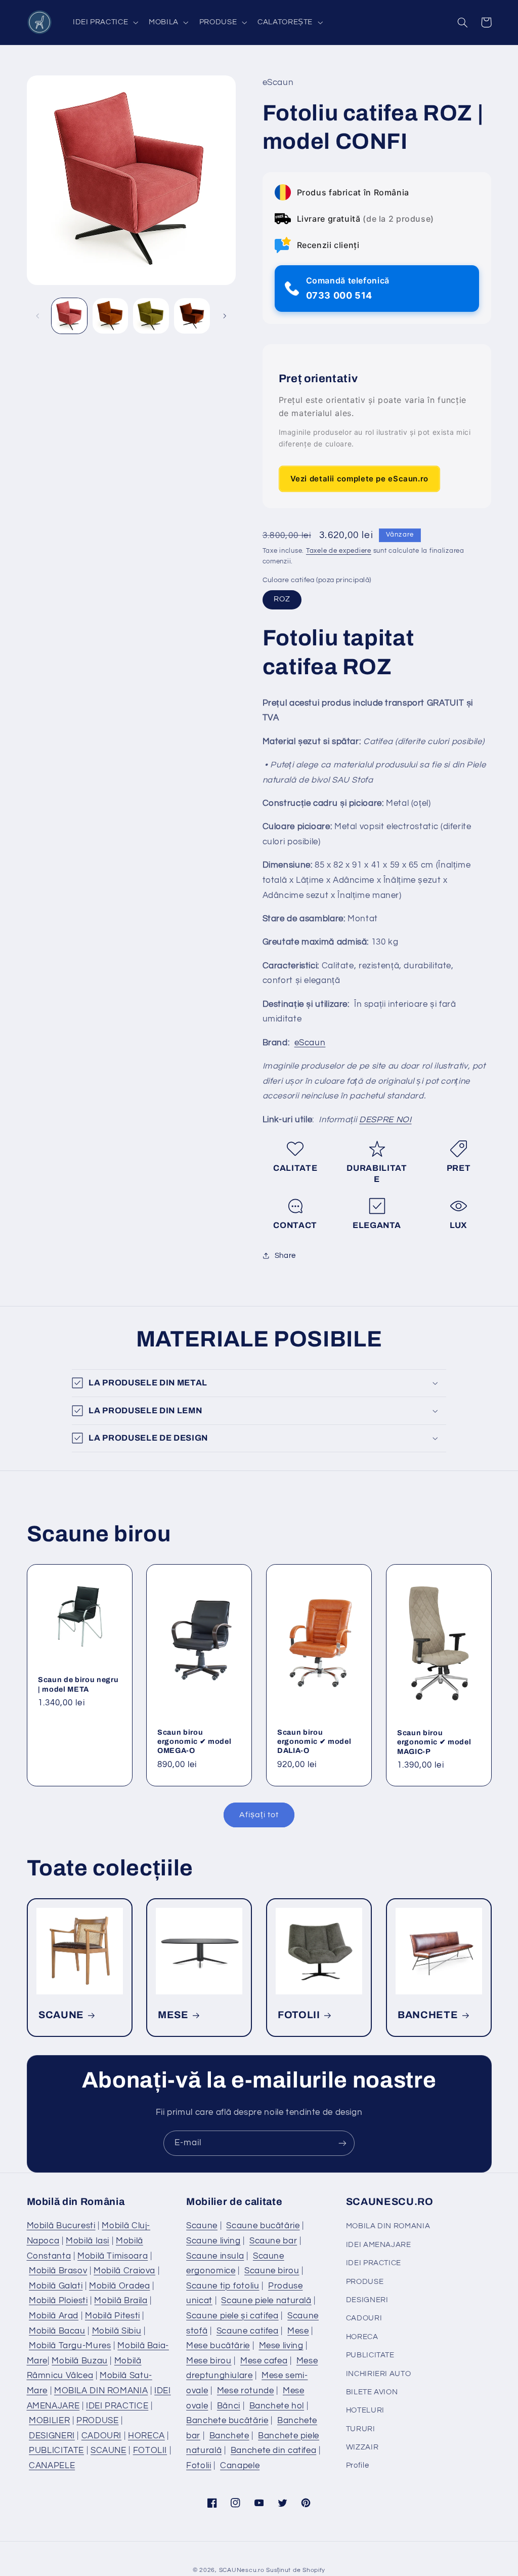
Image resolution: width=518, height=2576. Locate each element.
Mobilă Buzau (80, 2361)
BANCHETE (428, 2015)
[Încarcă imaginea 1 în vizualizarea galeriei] (69, 316)
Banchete (229, 2436)
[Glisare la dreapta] (225, 316)
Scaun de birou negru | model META (78, 1685)
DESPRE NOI (385, 1120)
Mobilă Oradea (119, 2286)
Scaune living (213, 2241)
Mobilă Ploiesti (58, 2301)
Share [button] (285, 1256)
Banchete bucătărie (227, 2421)
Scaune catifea (248, 2331)
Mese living (281, 2346)
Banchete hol (277, 2406)
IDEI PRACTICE (117, 2406)
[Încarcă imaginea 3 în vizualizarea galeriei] (151, 316)
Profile (357, 2465)
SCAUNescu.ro (242, 2570)
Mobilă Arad (54, 2316)
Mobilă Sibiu (117, 2331)
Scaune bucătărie (263, 2226)
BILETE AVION (372, 2392)
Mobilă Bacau (57, 2331)
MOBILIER (49, 2421)
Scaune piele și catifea (232, 2316)
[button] (104, 22)
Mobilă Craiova (124, 2271)
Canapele (240, 2466)
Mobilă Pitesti (113, 2316)
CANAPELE (52, 2466)
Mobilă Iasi (88, 2241)
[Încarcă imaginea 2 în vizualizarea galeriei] (110, 316)
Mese (298, 2331)
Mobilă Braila (121, 2301)
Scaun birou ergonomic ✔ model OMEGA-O (194, 1742)
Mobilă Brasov (58, 2271)
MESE (173, 2015)
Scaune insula (215, 2256)
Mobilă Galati (56, 2286)
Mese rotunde (246, 2391)
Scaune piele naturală (266, 2301)
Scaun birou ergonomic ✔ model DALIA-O (314, 1742)
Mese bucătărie (218, 2346)
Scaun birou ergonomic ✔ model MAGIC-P (434, 1742)
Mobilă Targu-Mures (70, 2346)
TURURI (361, 2429)
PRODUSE (97, 2421)
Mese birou (209, 2361)
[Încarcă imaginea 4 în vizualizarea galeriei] (192, 316)
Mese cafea (264, 2361)
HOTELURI (365, 2410)
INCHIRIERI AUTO (378, 2374)
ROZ (282, 599)
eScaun (310, 1043)
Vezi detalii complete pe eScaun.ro (359, 479)
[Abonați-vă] (342, 2143)
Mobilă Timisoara (113, 2256)
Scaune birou (272, 2271)
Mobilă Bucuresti (61, 2226)
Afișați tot (259, 1815)
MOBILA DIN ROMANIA (101, 2391)
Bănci (229, 2406)
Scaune (202, 2226)
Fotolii (199, 2466)
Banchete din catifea (274, 2450)
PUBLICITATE (56, 2450)
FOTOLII (299, 2015)
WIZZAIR (362, 2447)
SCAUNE (61, 2015)
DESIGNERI (52, 2436)
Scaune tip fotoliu (223, 2286)
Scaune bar (273, 2241)
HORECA (146, 2436)
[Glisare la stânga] (38, 316)
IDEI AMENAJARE (379, 2245)
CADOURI (101, 2436)
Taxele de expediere (339, 551)
